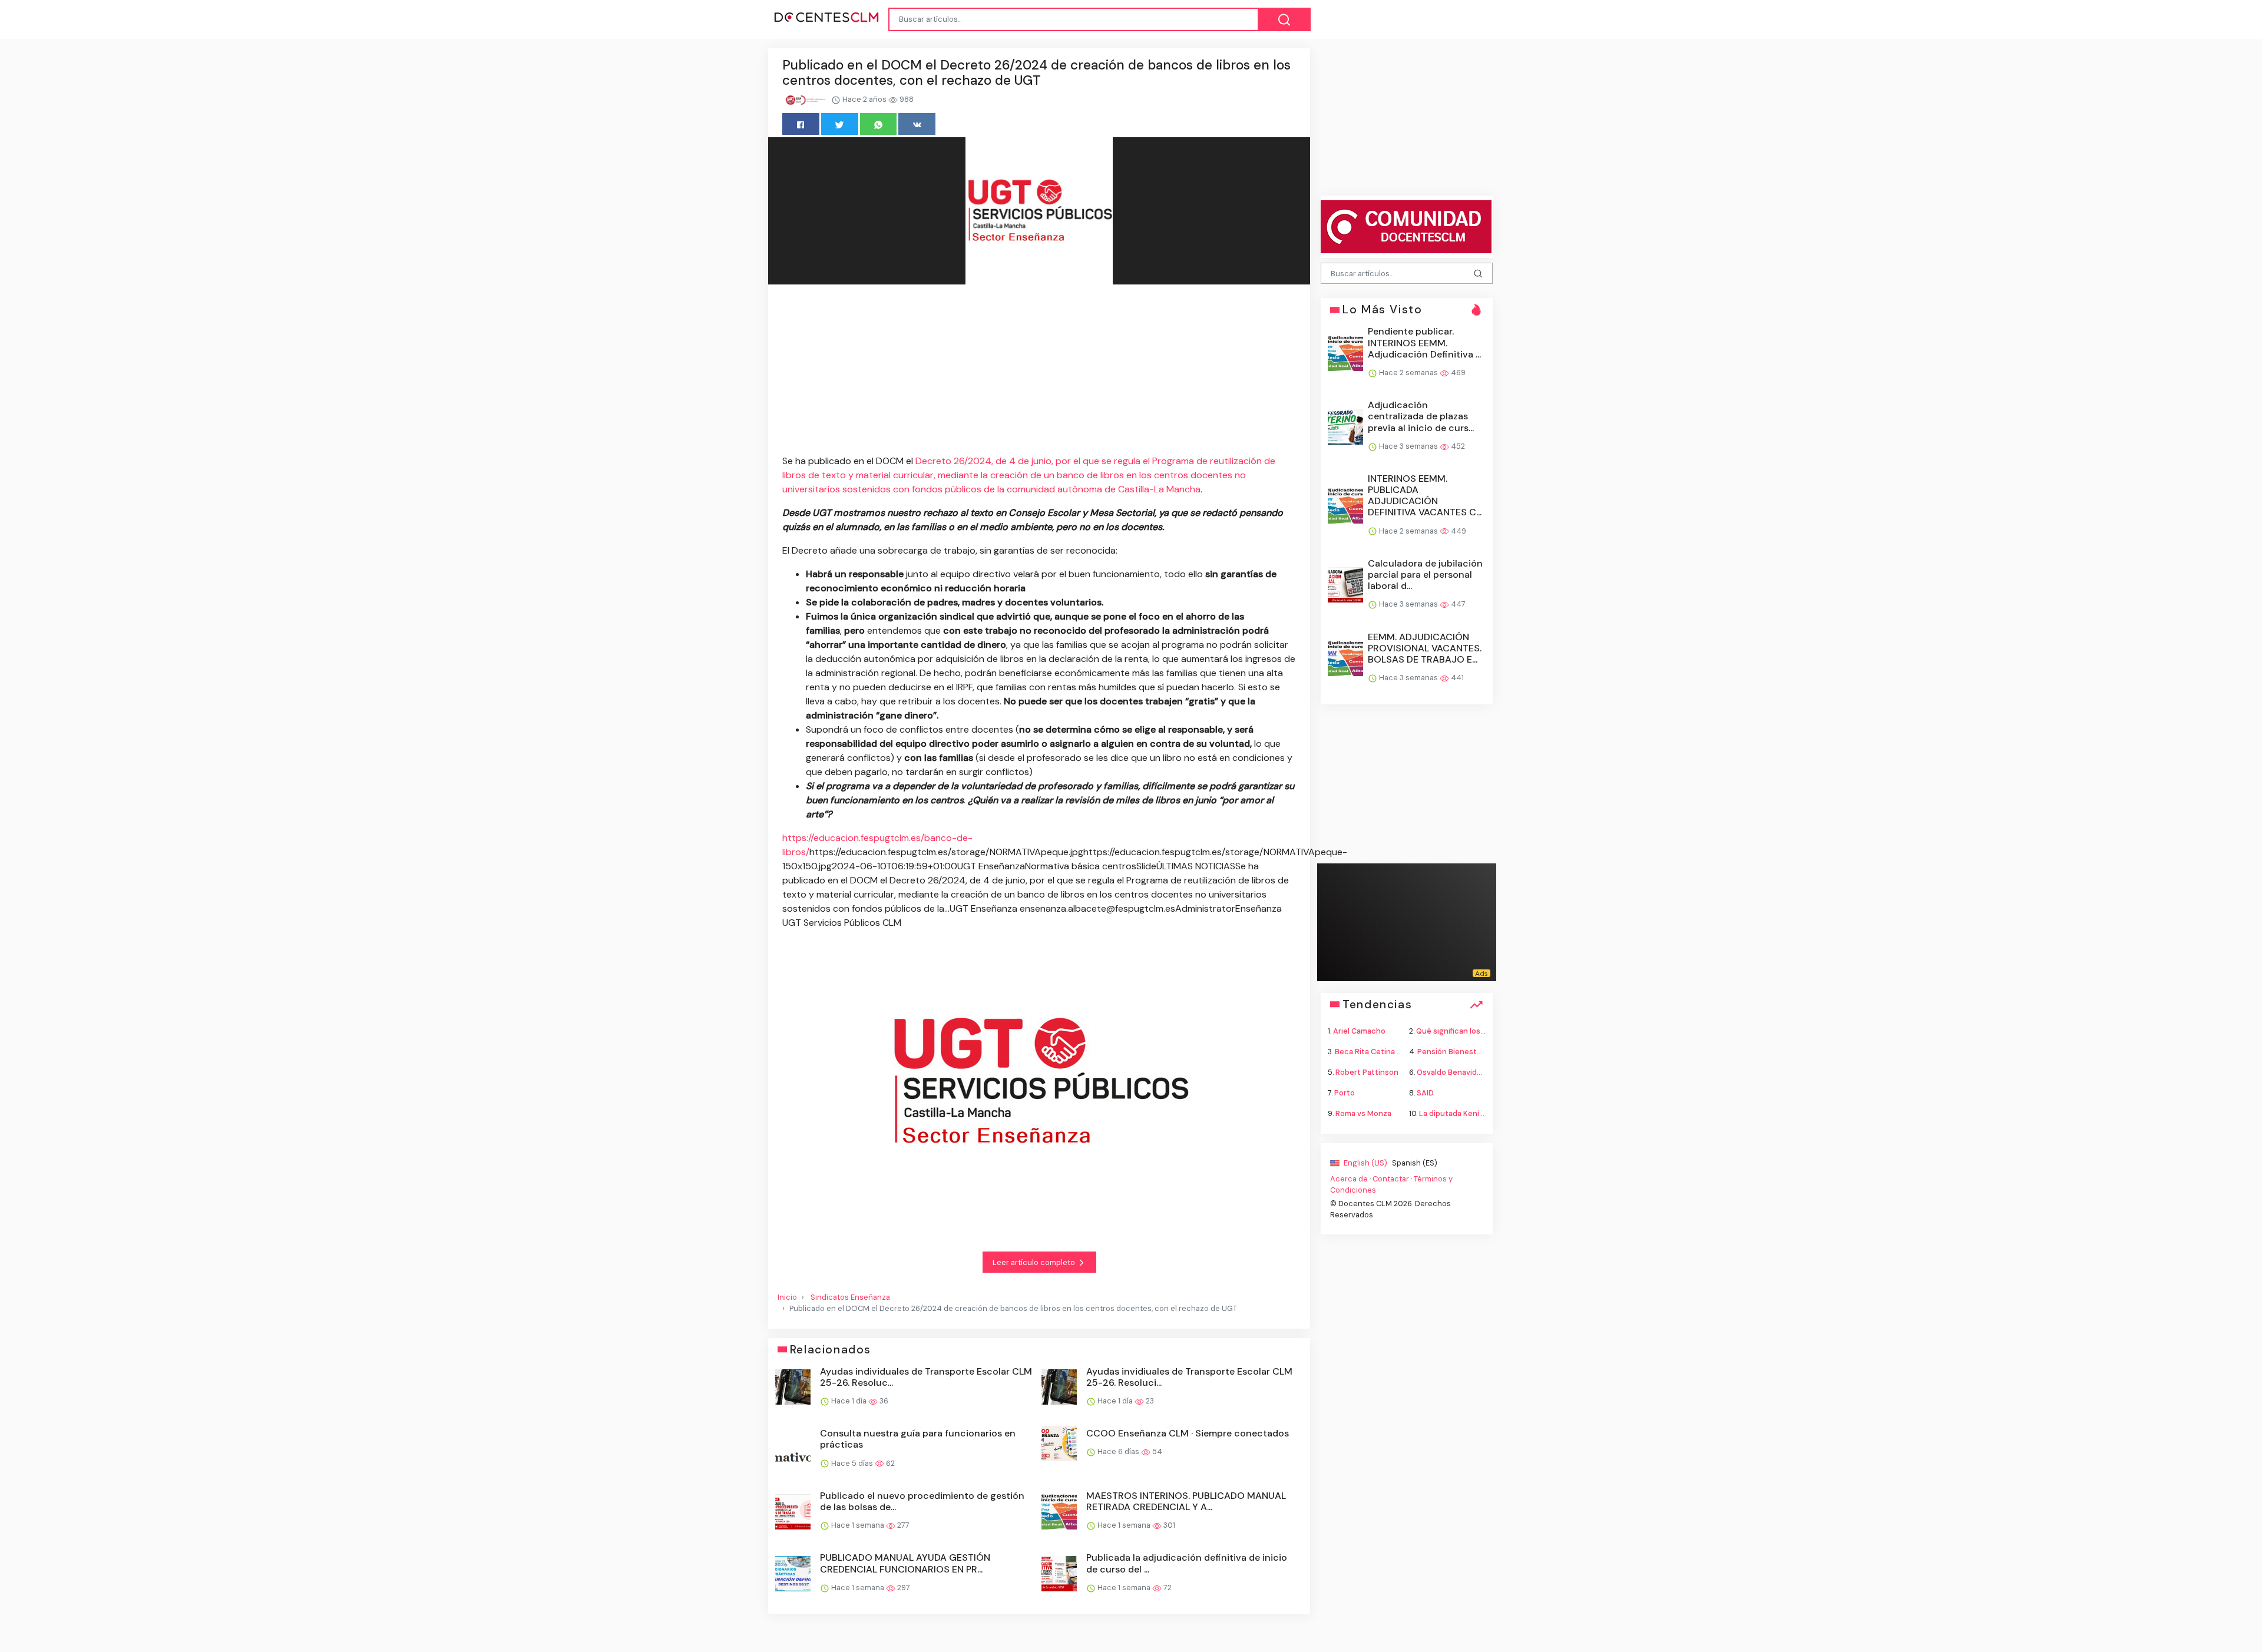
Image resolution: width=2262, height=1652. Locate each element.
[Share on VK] (917, 124)
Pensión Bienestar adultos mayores (1481, 1051)
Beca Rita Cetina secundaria (1386, 1051)
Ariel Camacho (1359, 1030)
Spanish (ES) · (1416, 1162)
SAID (1425, 1093)
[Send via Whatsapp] (879, 124)
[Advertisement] (1039, 372)
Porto (1345, 1093)
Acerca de (1349, 1178)
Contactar (1391, 1178)
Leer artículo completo (1035, 1262)
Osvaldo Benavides (1451, 1072)
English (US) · (1367, 1162)
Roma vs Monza (1363, 1113)
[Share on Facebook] (801, 124)
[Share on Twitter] (840, 124)
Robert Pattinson (1367, 1072)
